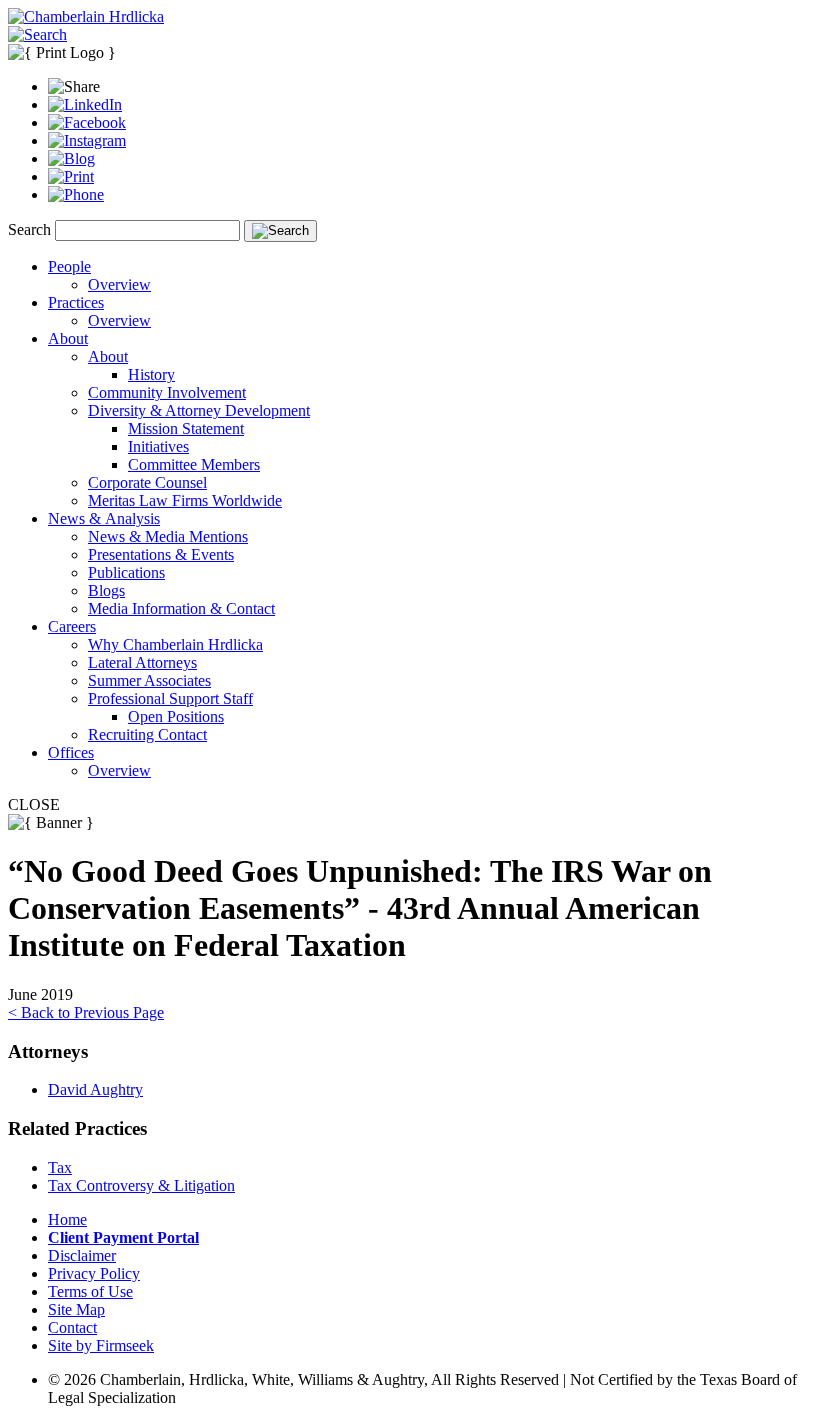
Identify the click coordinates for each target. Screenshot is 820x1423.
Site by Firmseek (101, 1345)
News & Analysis (104, 518)
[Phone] (76, 194)
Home (67, 1219)
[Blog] (71, 158)
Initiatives (158, 446)
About (68, 338)
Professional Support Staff (170, 698)
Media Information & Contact (181, 608)
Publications (126, 572)
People (69, 266)
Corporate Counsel (147, 482)
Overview (119, 284)
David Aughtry (95, 1089)
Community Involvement (167, 392)
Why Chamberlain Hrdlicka (175, 644)
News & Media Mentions (168, 536)
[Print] (71, 176)
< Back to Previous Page (86, 1012)
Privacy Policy (94, 1273)
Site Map (76, 1309)
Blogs (106, 590)
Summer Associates (149, 680)
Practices (76, 302)
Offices (71, 752)
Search (29, 229)
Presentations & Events (161, 554)
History (151, 374)
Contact (72, 1327)
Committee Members (194, 464)
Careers (72, 626)
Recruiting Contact (147, 734)
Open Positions (176, 716)
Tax (60, 1167)
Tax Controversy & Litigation (141, 1185)
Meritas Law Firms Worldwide (185, 500)
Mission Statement (186, 428)
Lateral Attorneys (142, 662)
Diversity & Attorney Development (199, 410)
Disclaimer (82, 1255)
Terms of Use (90, 1291)
